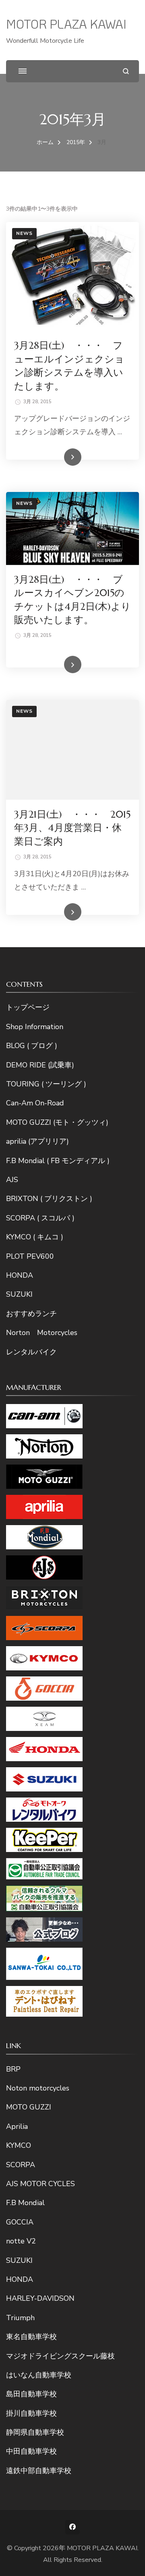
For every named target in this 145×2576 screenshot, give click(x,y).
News (24, 233)
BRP (13, 2069)
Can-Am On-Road (35, 1103)
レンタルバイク (31, 1352)
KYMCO (19, 2145)
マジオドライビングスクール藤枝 (60, 2356)
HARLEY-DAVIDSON (40, 2298)
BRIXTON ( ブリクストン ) (49, 1199)
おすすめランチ (31, 1314)
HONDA (20, 1275)
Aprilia (17, 2126)
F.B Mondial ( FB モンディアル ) (58, 1161)
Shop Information (35, 1027)
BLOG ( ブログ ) (32, 1046)
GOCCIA (20, 2222)
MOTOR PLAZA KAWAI (66, 24)
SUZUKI (19, 1294)
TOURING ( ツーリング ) (46, 1084)
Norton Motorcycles (42, 1333)
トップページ (28, 1007)
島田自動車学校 (31, 2394)
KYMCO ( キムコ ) (35, 1237)
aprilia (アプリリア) (37, 1141)
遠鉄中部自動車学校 (39, 2471)
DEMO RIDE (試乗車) (40, 1065)
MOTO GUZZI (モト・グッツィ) (57, 1122)
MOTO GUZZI (29, 2107)
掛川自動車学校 (31, 2413)
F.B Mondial (25, 2203)
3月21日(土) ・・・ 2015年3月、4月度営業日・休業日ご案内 (72, 828)
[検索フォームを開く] (126, 71)
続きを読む (61, 458)
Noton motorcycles (38, 2088)
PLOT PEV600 (30, 1256)
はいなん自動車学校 (39, 2375)
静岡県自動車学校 (35, 2432)
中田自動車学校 (31, 2451)
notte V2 (21, 2241)
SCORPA (21, 2165)
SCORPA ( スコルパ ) (40, 1218)
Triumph (20, 2318)
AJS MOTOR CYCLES (40, 2184)
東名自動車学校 (31, 2337)
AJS (12, 1180)
